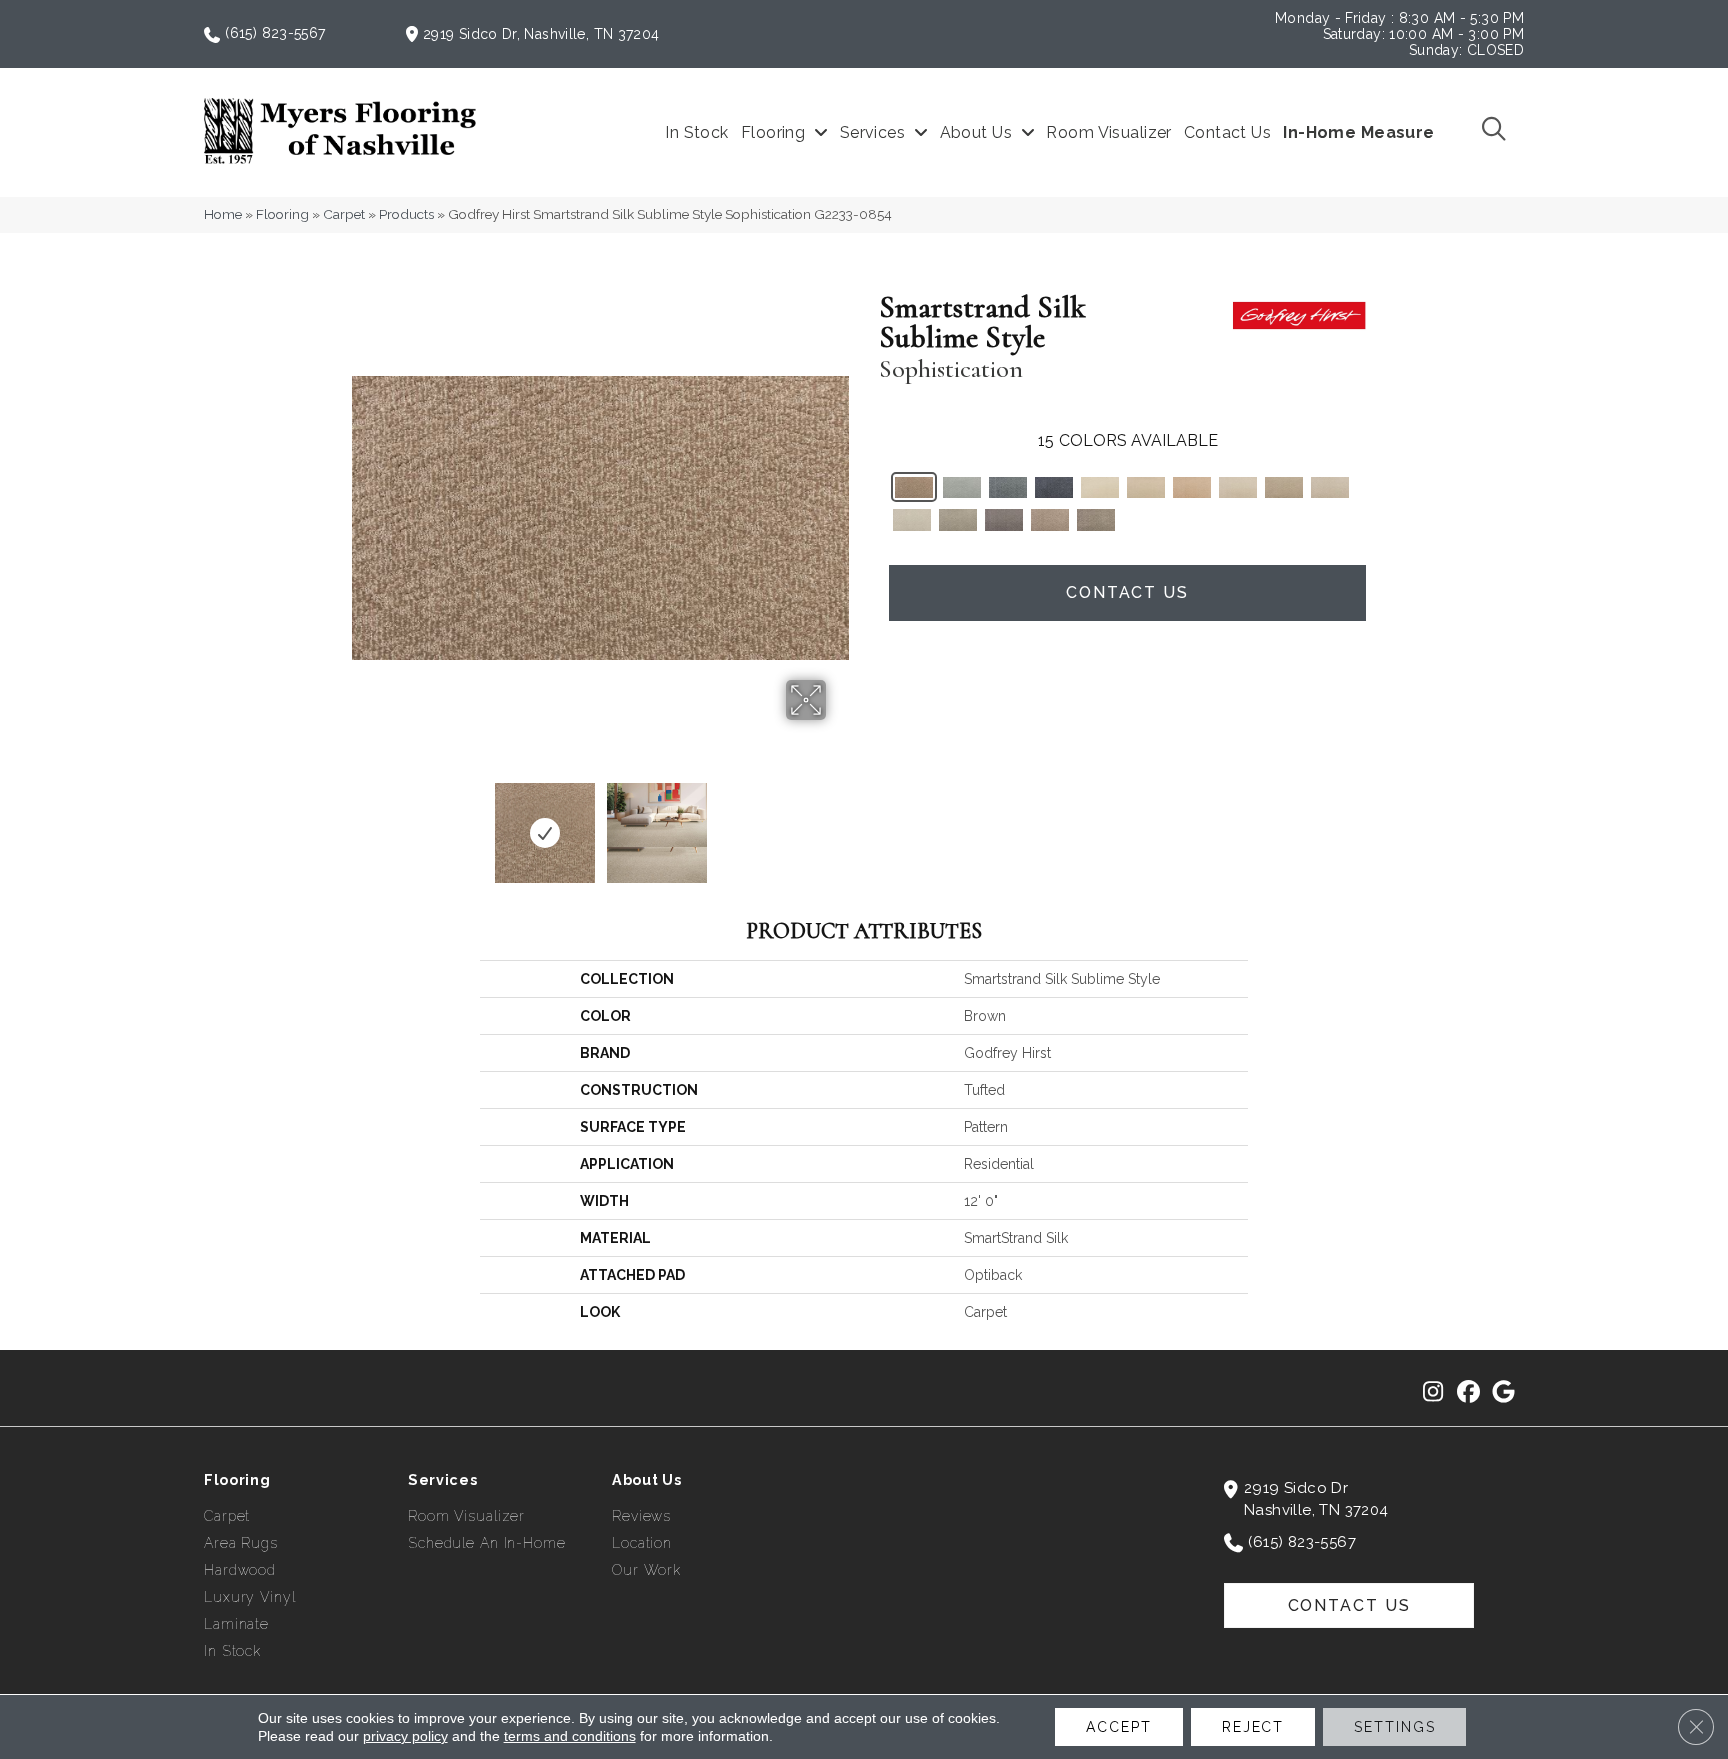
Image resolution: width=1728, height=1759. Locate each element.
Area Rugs (241, 1543)
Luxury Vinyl (250, 1597)
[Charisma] (912, 519)
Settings (1394, 1727)
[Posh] (962, 487)
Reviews (641, 1516)
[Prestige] (1192, 487)
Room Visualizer (466, 1516)
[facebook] (1468, 1393)
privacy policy (405, 1736)
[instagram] (1433, 1393)
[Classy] (1096, 519)
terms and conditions (570, 1736)
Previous (362, 823)
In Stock (232, 1651)
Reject (1253, 1727)
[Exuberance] (1050, 519)
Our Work (646, 1570)
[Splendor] (1284, 487)
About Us (647, 1480)
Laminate (236, 1624)
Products (406, 214)
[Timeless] (1054, 487)
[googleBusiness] (1503, 1393)
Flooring (282, 214)
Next (839, 823)
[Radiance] (1146, 487)
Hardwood (240, 1570)
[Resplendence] (1008, 487)
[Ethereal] (1100, 487)
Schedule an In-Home (487, 1543)
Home (223, 214)
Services (443, 1480)
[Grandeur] (958, 519)
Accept (1118, 1727)
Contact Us (1127, 592)
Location (642, 1543)
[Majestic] (1238, 487)
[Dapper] (1004, 519)
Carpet (344, 214)
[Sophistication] (914, 487)
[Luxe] (1330, 487)
